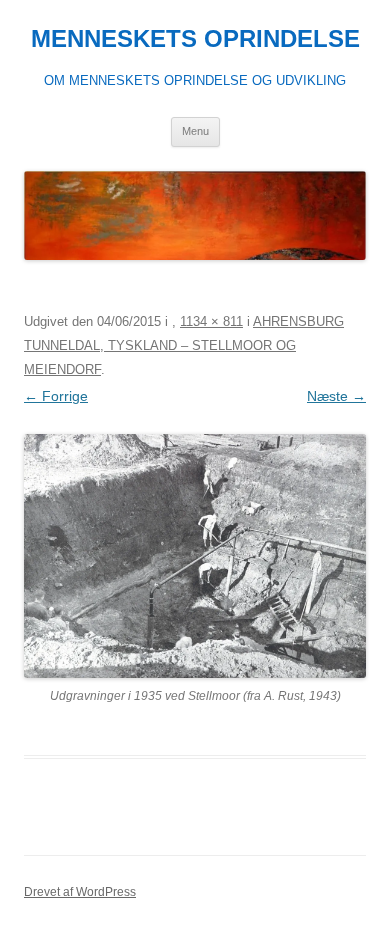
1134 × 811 (211, 321)
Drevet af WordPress (80, 892)
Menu (195, 131)
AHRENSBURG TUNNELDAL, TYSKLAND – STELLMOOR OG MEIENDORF (184, 345)
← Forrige (56, 396)
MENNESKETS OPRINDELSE (195, 38)
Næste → (336, 396)
